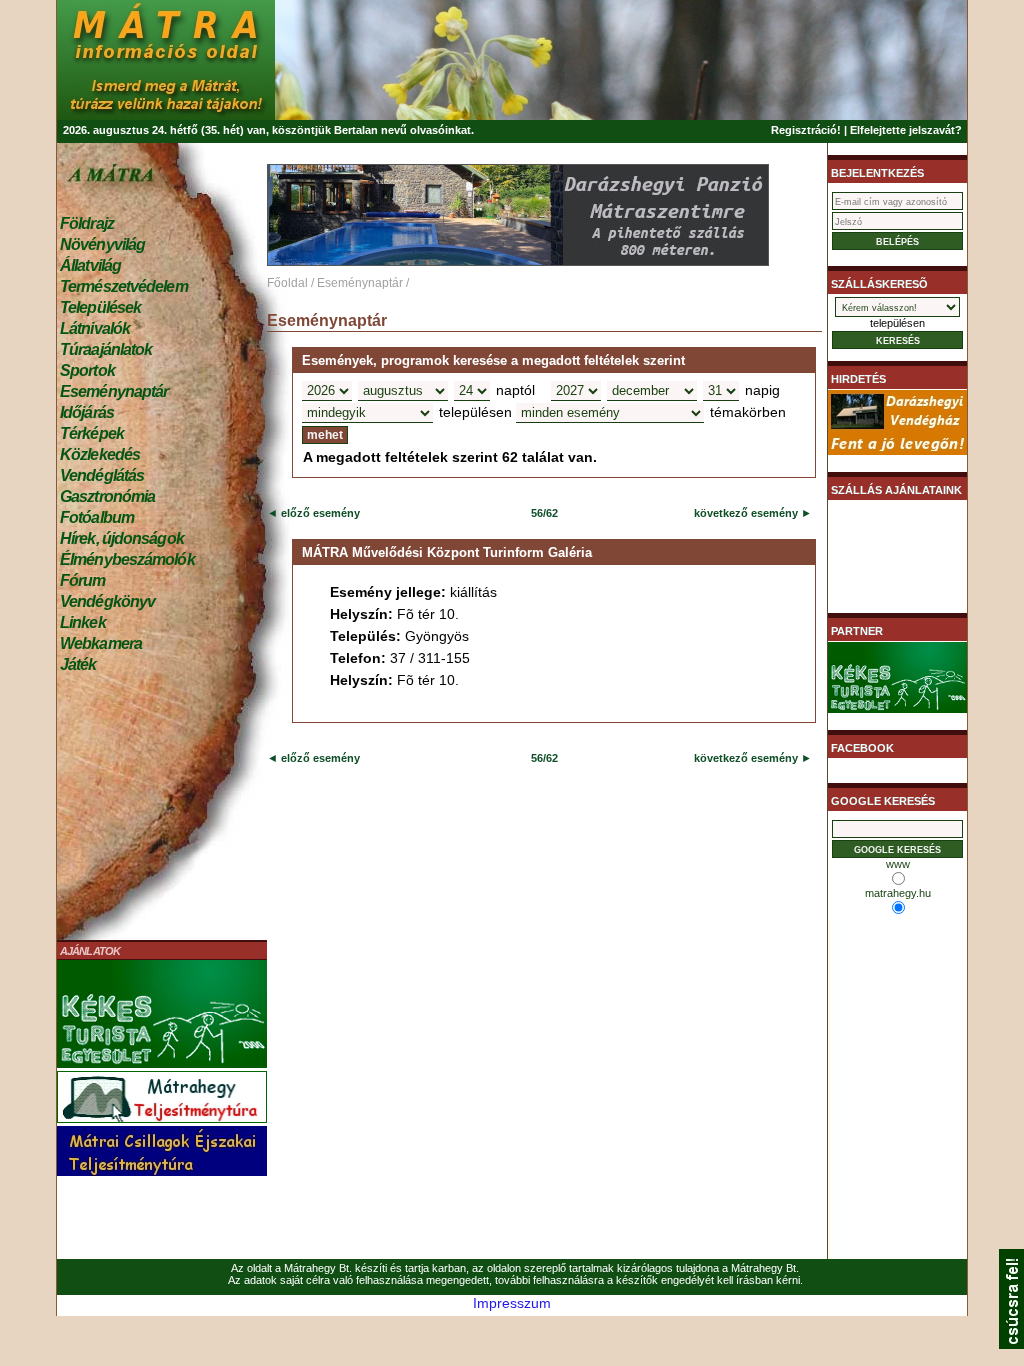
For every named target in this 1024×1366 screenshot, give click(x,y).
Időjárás (87, 412)
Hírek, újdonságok (122, 538)
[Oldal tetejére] (1011, 1344)
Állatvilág (90, 265)
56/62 (544, 513)
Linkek (83, 622)
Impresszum (512, 1303)
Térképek (92, 433)
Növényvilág (102, 244)
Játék (78, 664)
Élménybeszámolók (127, 559)
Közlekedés (100, 454)
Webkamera (101, 643)
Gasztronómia (107, 496)
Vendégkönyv (107, 601)
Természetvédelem (124, 286)
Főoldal (287, 283)
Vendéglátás (102, 475)
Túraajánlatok (106, 349)
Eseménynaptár (114, 391)
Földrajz (87, 223)
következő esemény (746, 513)
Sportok (87, 370)
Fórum (83, 580)
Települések (100, 307)
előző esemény (319, 513)
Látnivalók (95, 328)
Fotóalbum (97, 517)
